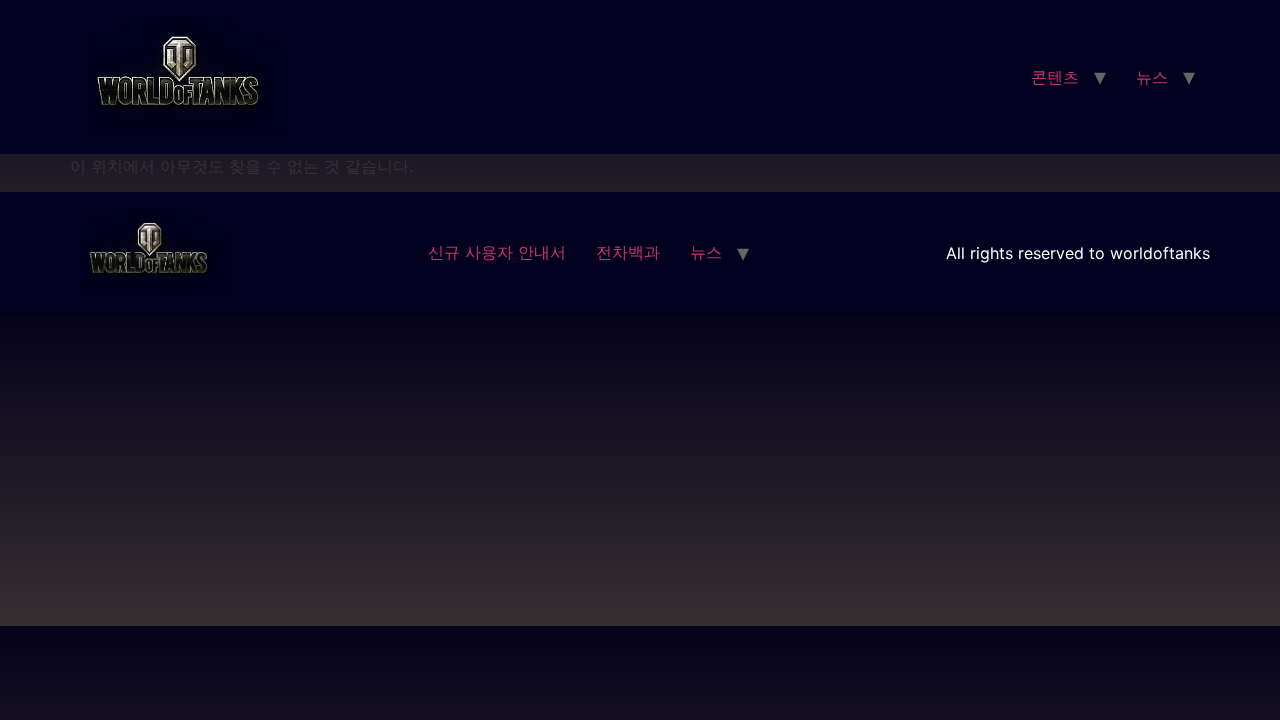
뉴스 (1152, 77)
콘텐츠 (1055, 77)
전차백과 (628, 252)
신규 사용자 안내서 (497, 252)
